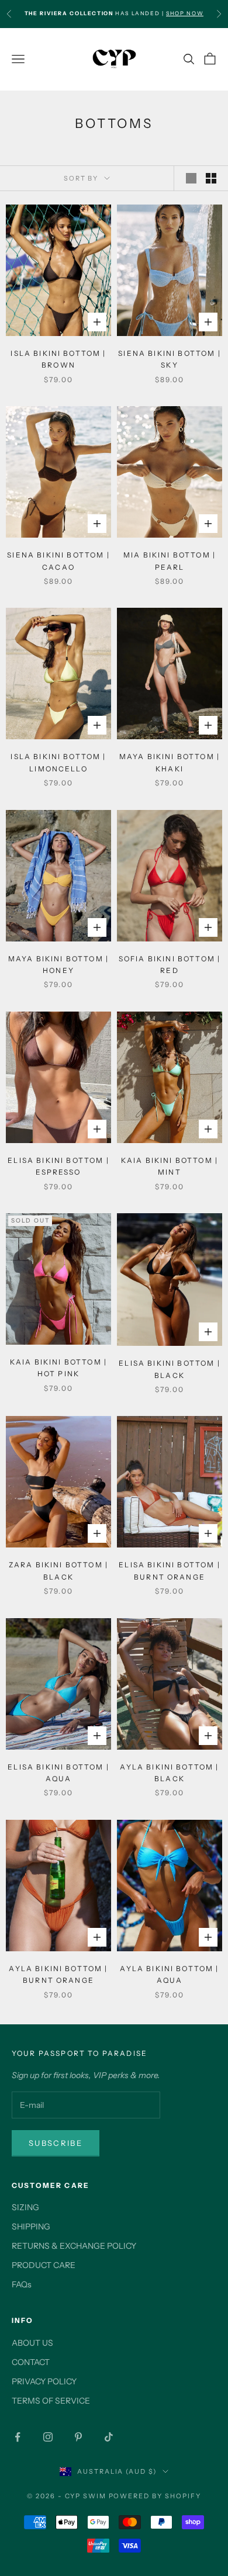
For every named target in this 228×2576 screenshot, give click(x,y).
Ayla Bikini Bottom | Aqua (169, 1974)
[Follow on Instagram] (48, 2437)
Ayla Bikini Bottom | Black (169, 1773)
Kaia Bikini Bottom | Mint (170, 1166)
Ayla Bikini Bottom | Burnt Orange (58, 1974)
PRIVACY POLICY (44, 2381)
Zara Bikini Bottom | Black (58, 1571)
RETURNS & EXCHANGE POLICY (74, 2246)
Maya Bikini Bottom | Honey (58, 965)
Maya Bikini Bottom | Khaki (170, 762)
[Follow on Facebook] (18, 2437)
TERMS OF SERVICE (51, 2401)
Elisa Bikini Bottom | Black (169, 1369)
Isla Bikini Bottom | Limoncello (58, 762)
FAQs (22, 2284)
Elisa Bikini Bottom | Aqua (58, 1773)
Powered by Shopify (155, 2496)
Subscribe (56, 2143)
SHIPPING (31, 2227)
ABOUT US (32, 2343)
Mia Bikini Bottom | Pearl (170, 561)
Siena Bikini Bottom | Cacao (58, 561)
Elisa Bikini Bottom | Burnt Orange (169, 1571)
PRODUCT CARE (44, 2265)
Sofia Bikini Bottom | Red (170, 965)
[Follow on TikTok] (109, 2437)
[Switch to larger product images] (191, 178)
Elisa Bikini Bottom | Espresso (58, 1166)
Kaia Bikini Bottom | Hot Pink (58, 1368)
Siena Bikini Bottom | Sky (169, 359)
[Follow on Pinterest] (78, 2437)
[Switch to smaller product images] (211, 178)
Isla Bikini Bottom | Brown (58, 359)
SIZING (25, 2207)
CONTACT (31, 2362)
